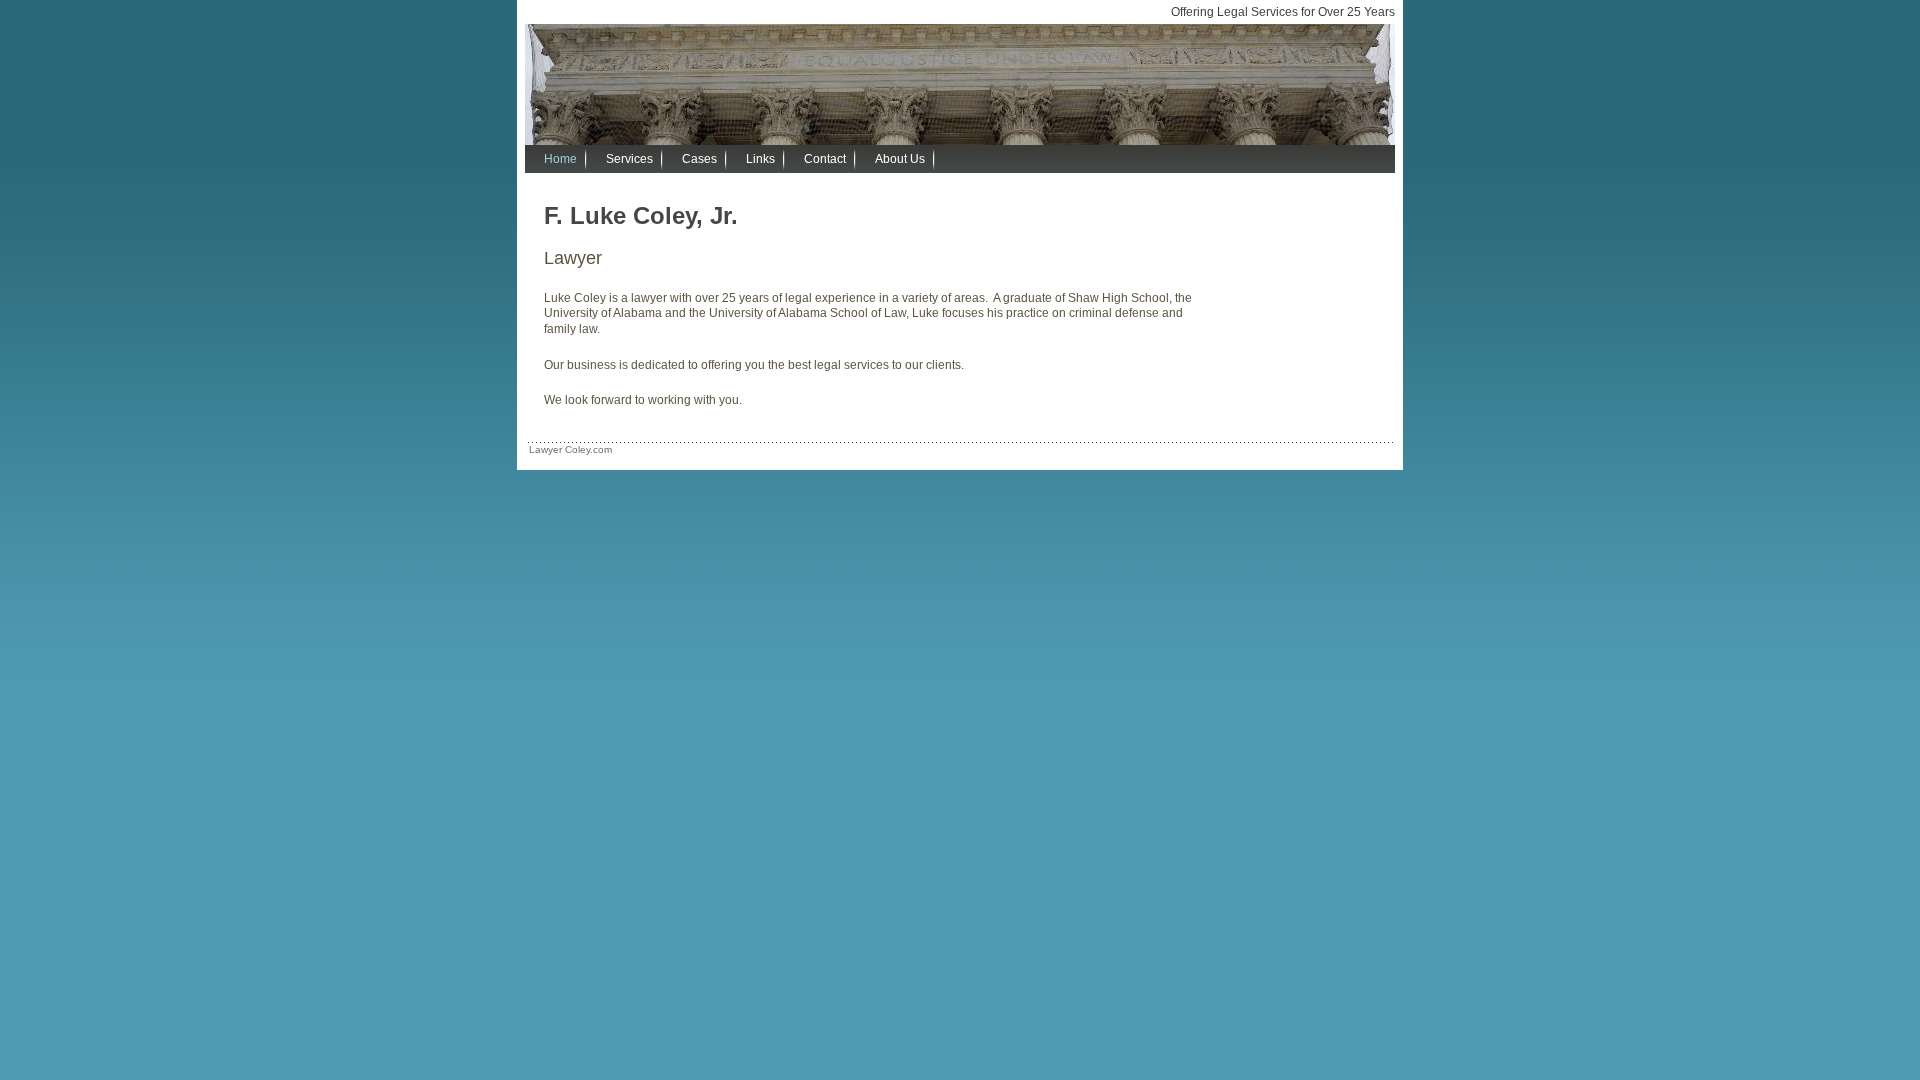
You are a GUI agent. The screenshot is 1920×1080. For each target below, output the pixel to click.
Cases (699, 159)
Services (629, 159)
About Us (900, 159)
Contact (825, 159)
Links (760, 159)
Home (560, 159)
